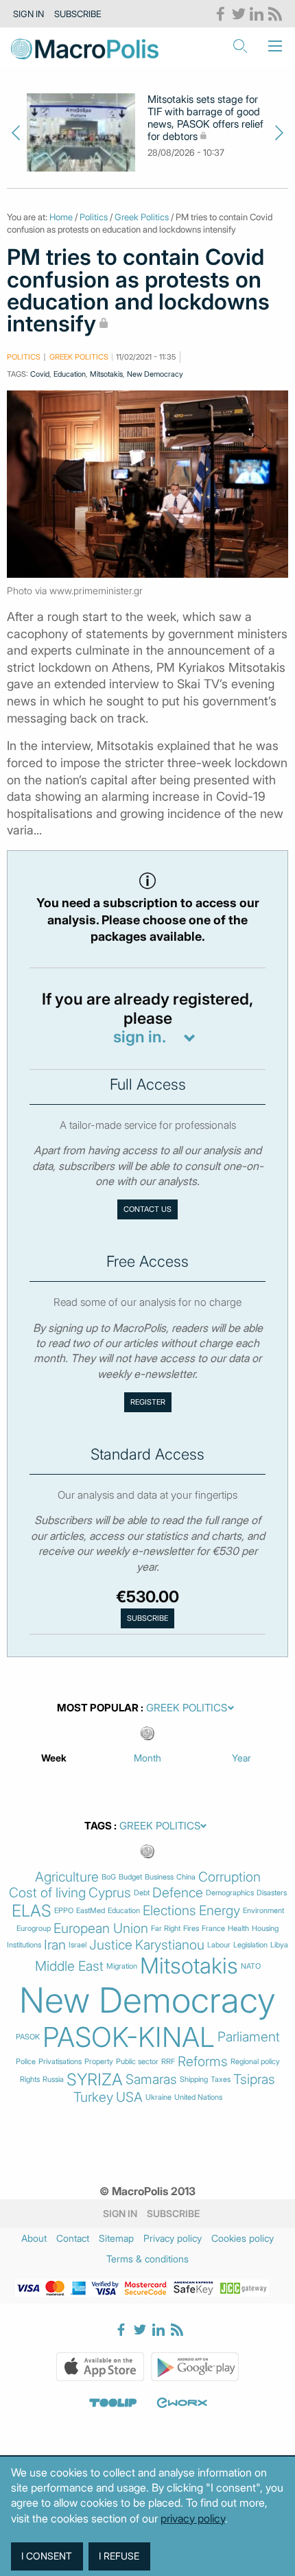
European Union (101, 1929)
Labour (219, 1945)
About (34, 2238)
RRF (168, 2062)
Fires (191, 1929)
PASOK (28, 2037)
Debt (142, 1893)
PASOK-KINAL (129, 2037)
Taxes (221, 2080)
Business (159, 1877)
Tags (98, 1826)
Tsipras (254, 2080)
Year (241, 1758)
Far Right (166, 1929)
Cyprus (110, 1893)
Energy (220, 1911)
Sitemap (116, 2238)
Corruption (229, 1877)
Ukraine (158, 2097)
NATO (251, 1966)
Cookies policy (243, 2238)
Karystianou (170, 1945)
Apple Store (100, 2367)
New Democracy (155, 374)
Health (238, 1929)
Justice (111, 1945)
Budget (130, 1877)
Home (61, 217)
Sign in (28, 14)
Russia (53, 2080)
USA (129, 2097)
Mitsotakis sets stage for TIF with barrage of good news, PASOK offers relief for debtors (205, 118)
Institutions (24, 1945)
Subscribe (78, 14)
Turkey (93, 2097)
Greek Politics (142, 217)
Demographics (230, 1893)
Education (70, 374)
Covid (40, 374)
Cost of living (47, 1893)
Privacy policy (173, 2238)
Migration (122, 1966)
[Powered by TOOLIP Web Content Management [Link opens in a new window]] (113, 2403)
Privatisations (60, 2062)
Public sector (137, 2062)
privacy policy (193, 2518)
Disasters (272, 1893)
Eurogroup (34, 1929)
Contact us (147, 1209)
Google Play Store (195, 2367)
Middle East (69, 1966)
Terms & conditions (147, 2259)
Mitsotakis (106, 374)
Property (99, 2062)
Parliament (249, 2037)
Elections (169, 1911)
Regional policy (255, 2062)
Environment (263, 1911)
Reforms (203, 2062)
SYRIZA (95, 2080)
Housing (265, 1929)
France (213, 1929)
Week (54, 1758)
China (186, 1877)
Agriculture (67, 1877)
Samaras (151, 2080)
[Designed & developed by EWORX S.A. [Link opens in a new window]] (182, 2403)
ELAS (32, 1911)
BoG (109, 1877)
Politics (94, 217)
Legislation (250, 1945)
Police (26, 2062)
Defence (178, 1893)
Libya (279, 1945)
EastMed (91, 1911)
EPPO (64, 1911)
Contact (73, 2238)
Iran (55, 1945)
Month (147, 1758)
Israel (78, 1945)
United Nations (198, 2097)
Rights (30, 2080)
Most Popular (98, 1708)
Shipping (194, 2080)
